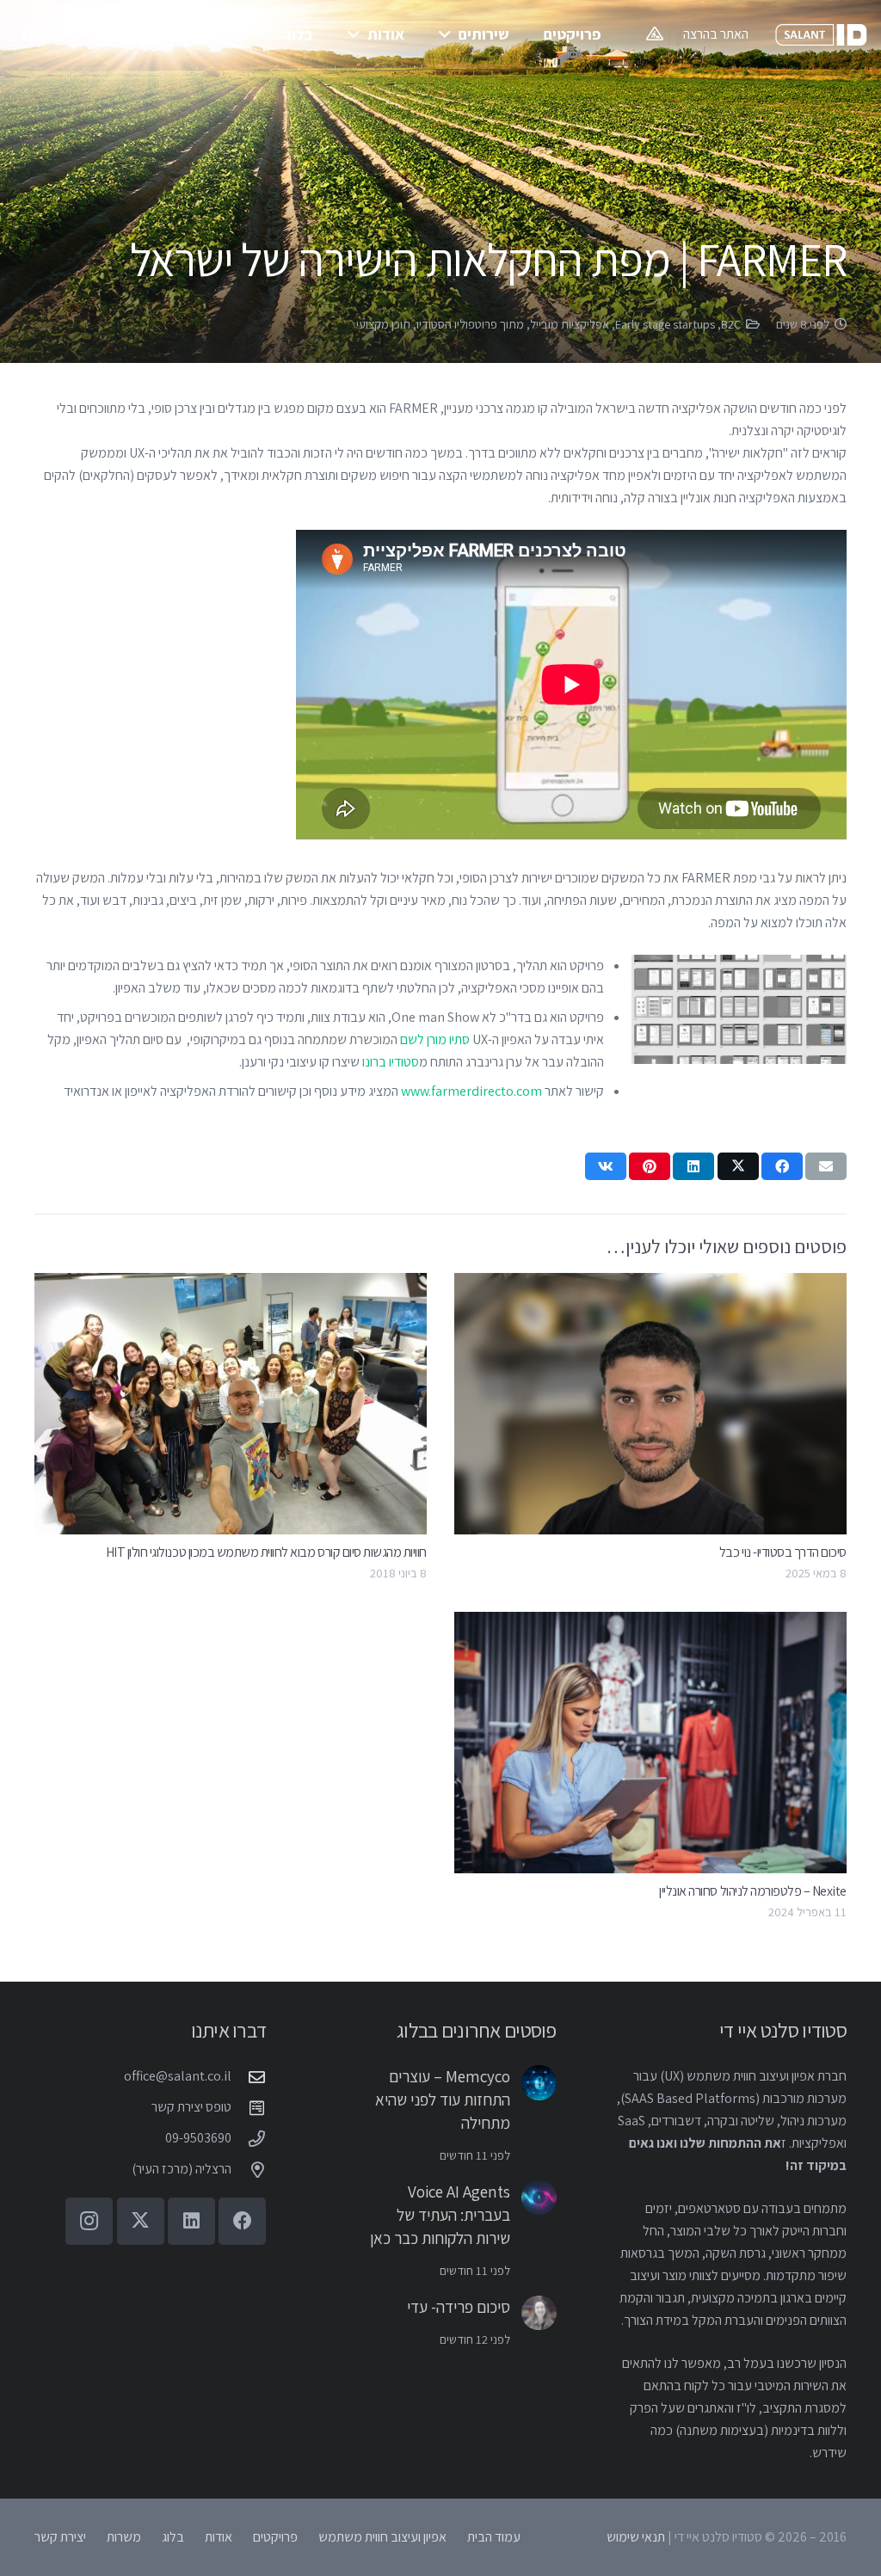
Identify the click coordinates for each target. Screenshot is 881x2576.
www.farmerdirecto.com (471, 1091)
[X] (141, 2221)
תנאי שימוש (636, 2537)
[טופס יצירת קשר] (249, 2108)
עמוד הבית (494, 2537)
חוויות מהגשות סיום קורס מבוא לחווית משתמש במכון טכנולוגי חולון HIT (266, 1552)
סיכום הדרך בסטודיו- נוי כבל (783, 1552)
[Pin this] (650, 1166)
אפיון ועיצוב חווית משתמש (382, 2537)
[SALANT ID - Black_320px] (821, 35)
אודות (219, 2537)
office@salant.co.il (178, 2076)
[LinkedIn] (191, 2221)
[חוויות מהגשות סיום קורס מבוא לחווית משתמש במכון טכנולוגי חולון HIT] (231, 1404)
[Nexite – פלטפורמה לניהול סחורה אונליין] (650, 1743)
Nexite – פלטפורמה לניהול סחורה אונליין (753, 1891)
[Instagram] (89, 2221)
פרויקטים (275, 2537)
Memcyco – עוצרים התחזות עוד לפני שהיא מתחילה (443, 2100)
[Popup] (655, 34)
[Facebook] (242, 2221)
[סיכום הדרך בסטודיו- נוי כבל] (650, 1404)
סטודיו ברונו (391, 1062)
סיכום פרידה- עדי (459, 2307)
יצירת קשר (60, 2537)
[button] (449, 34)
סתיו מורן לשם (435, 1039)
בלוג (173, 2537)
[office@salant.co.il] (249, 2077)
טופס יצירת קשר (191, 2107)
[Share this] (782, 1166)
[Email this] (826, 1166)
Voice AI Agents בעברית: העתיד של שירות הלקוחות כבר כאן (440, 2215)
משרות (124, 2537)
